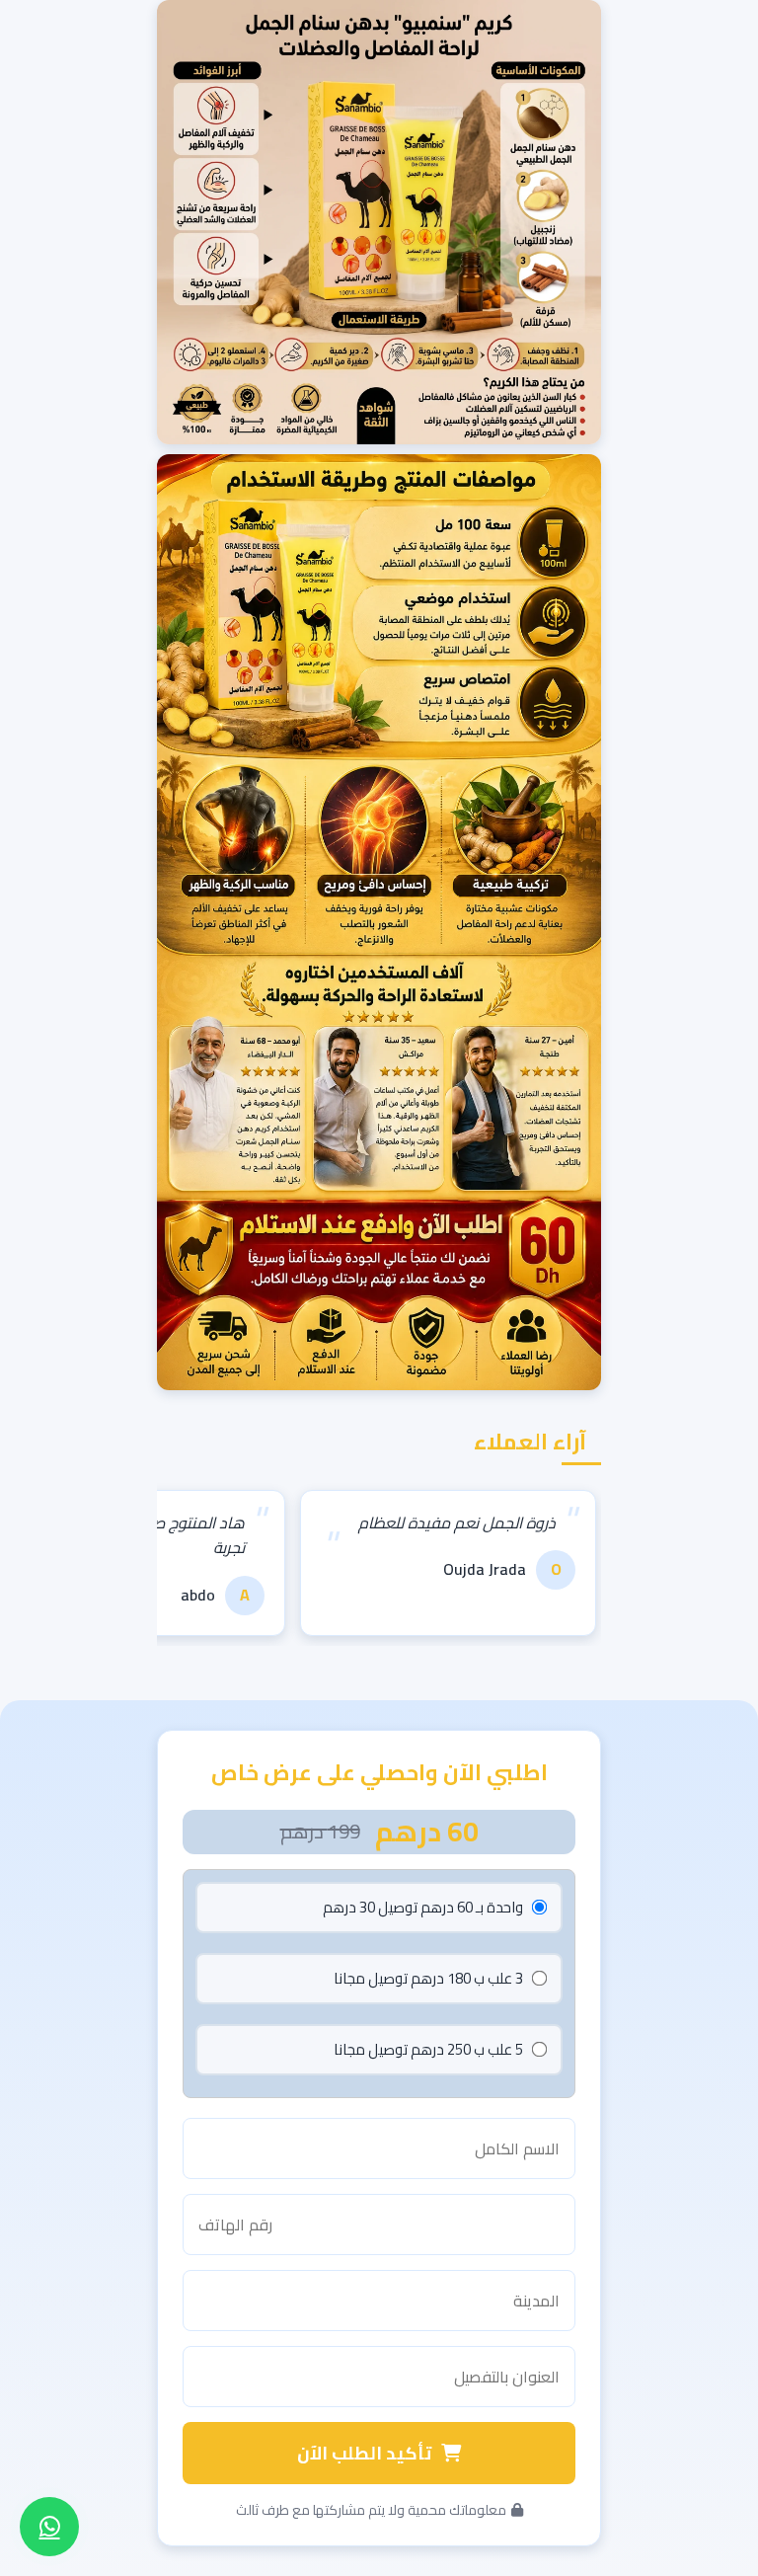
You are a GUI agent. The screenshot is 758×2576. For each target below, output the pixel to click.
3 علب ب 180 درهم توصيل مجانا (428, 1978)
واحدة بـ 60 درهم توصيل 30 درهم (423, 1907)
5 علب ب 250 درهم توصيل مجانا (428, 2049)
